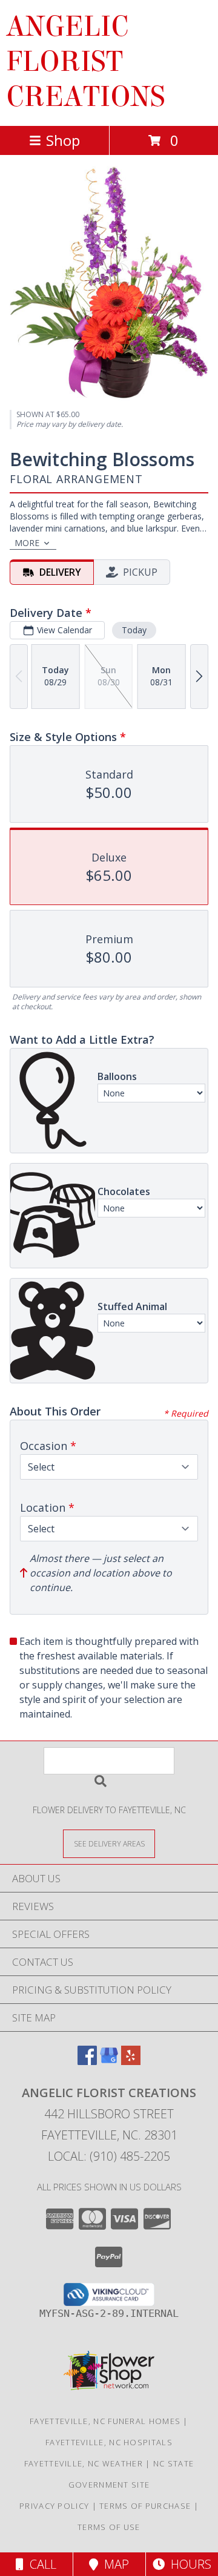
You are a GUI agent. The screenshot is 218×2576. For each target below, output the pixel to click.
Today (134, 630)
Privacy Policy (54, 2506)
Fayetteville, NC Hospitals (109, 2442)
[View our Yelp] (131, 2061)
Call (40, 2564)
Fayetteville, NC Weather (84, 2463)
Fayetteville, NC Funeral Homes (105, 2421)
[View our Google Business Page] (109, 2061)
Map (114, 2564)
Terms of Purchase (145, 2506)
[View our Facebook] (87, 2061)
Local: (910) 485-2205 (109, 2156)
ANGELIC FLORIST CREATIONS (86, 62)
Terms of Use (109, 2527)
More (27, 543)
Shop (63, 140)
